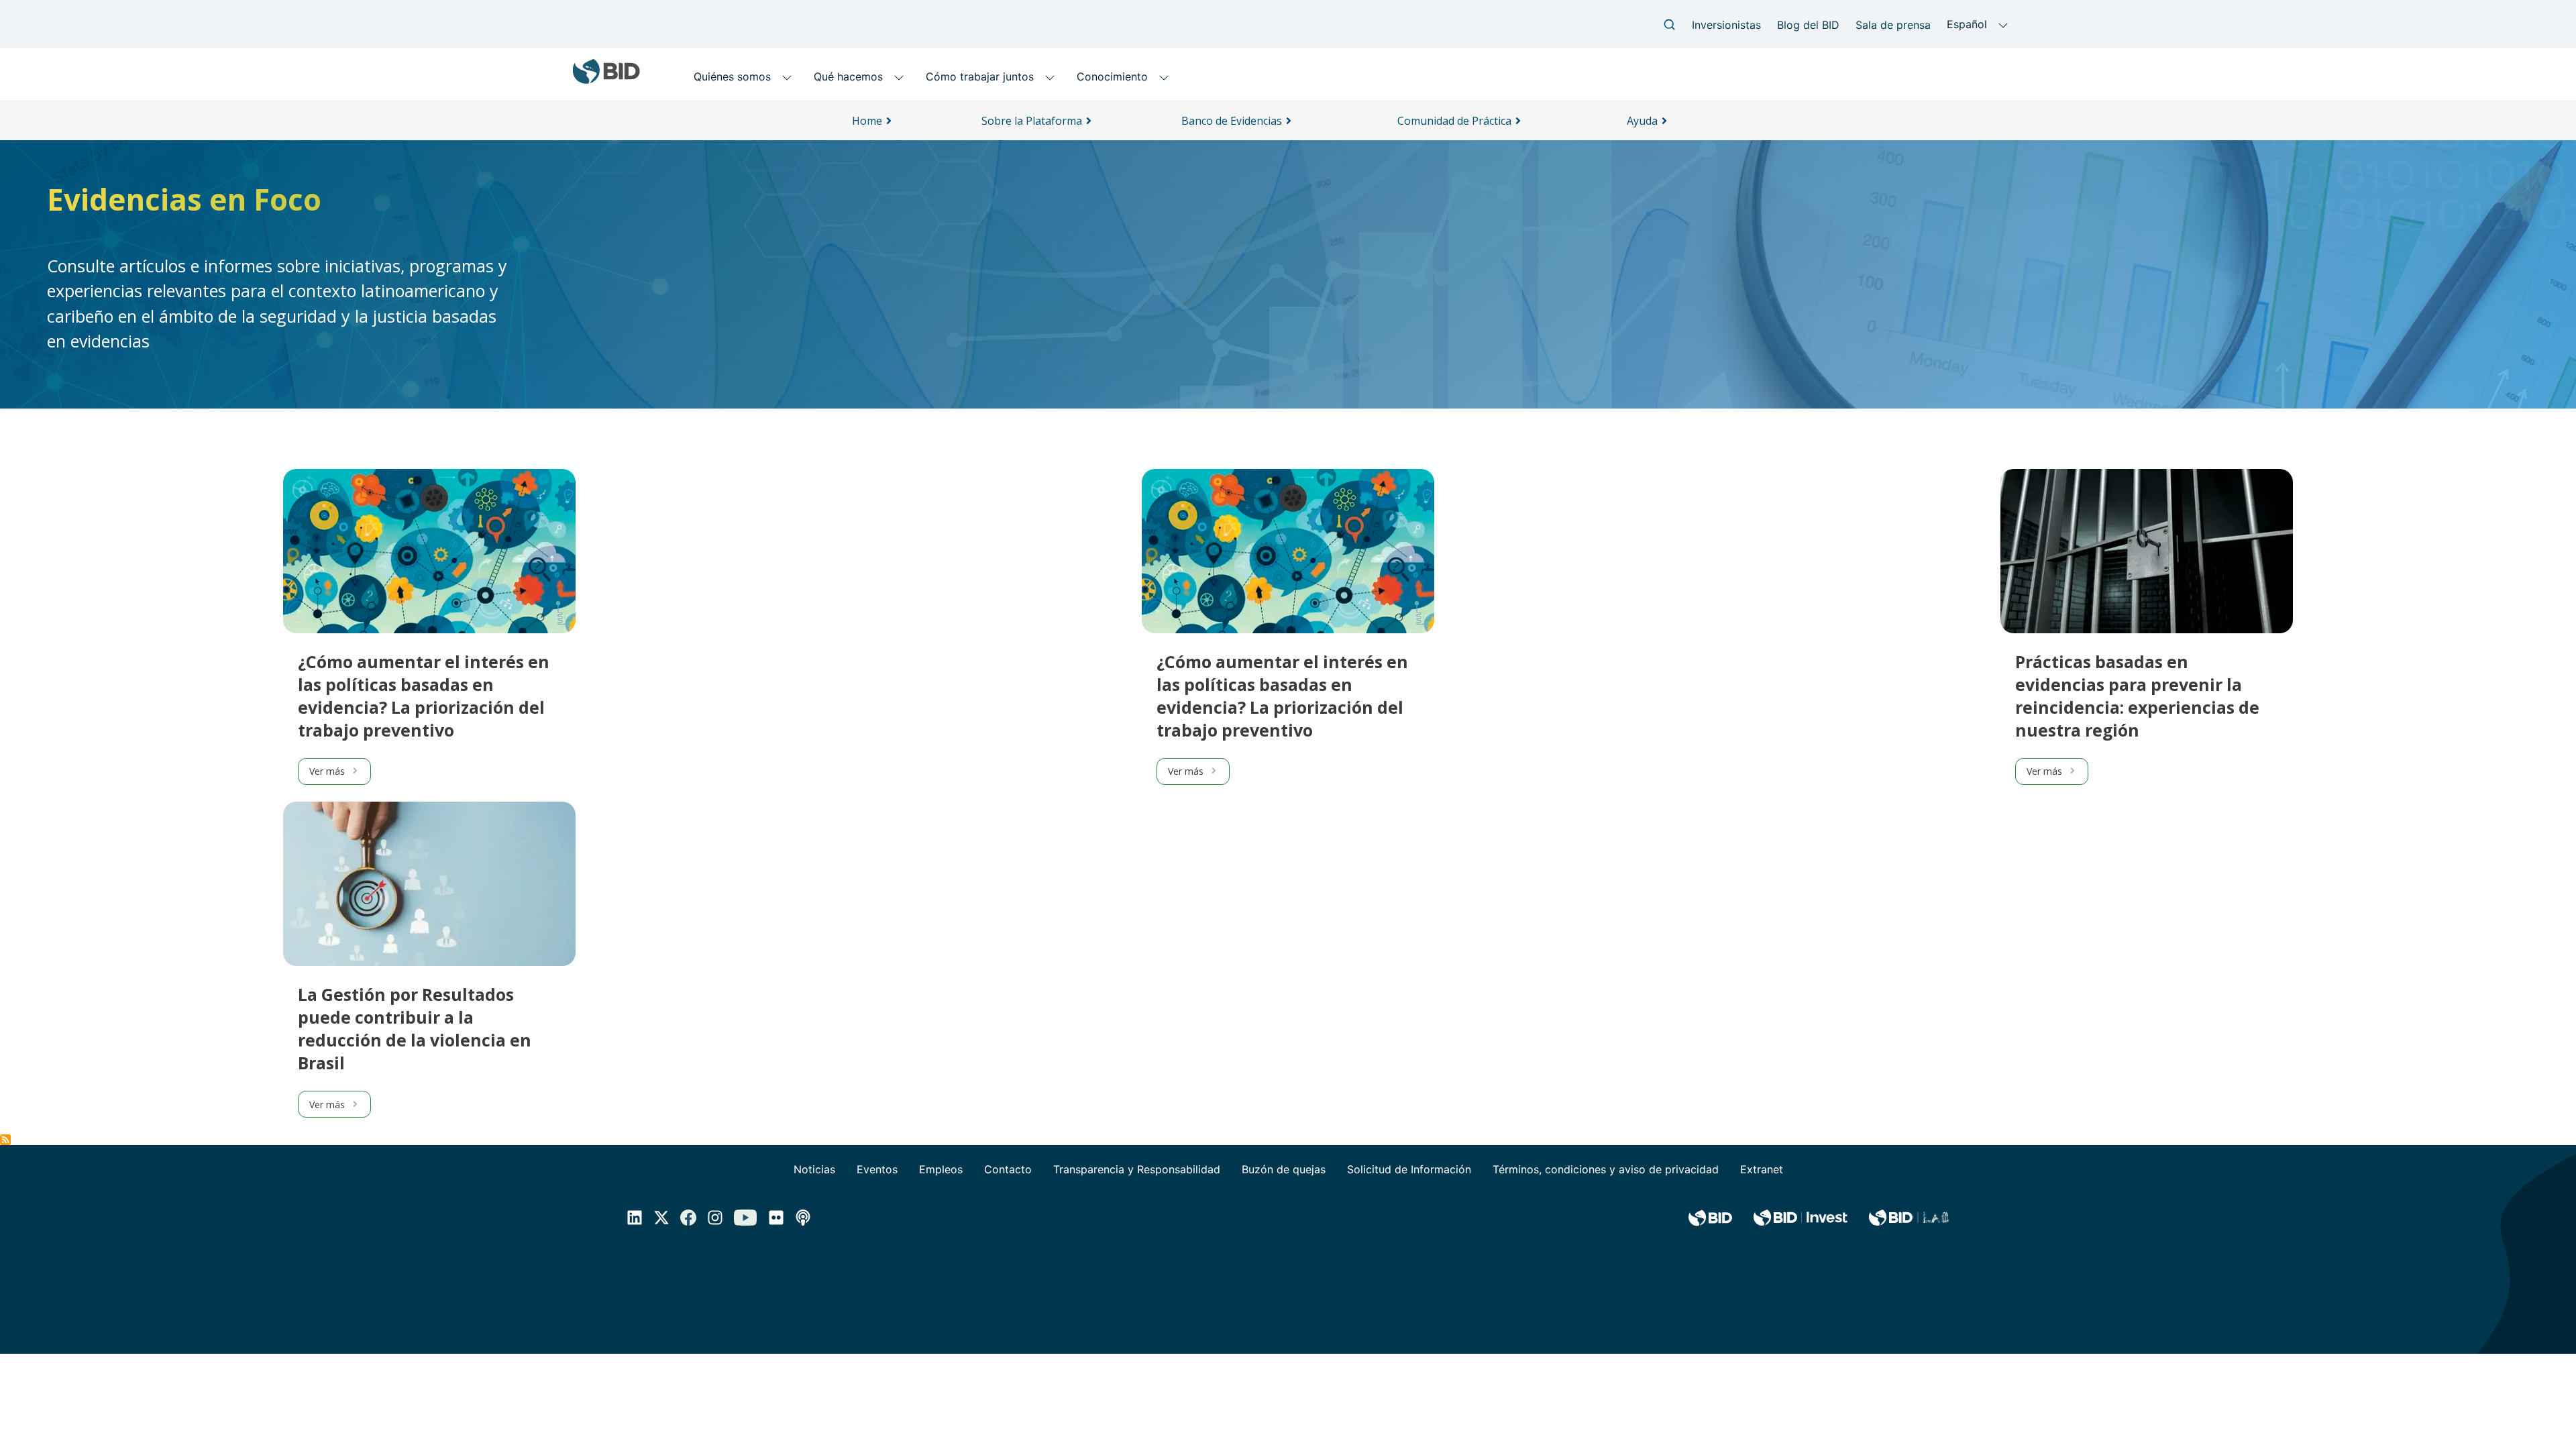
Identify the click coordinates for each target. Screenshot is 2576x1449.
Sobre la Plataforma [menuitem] (1032, 121)
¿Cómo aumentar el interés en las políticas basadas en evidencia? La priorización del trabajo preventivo (424, 696)
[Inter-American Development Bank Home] (606, 79)
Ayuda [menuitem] (1642, 121)
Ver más (327, 771)
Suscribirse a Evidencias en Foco (5, 1140)
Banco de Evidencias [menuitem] (1232, 121)
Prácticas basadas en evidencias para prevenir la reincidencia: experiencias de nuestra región (2137, 696)
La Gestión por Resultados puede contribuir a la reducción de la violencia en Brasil (415, 1028)
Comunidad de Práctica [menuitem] (1454, 121)
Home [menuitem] (867, 121)
